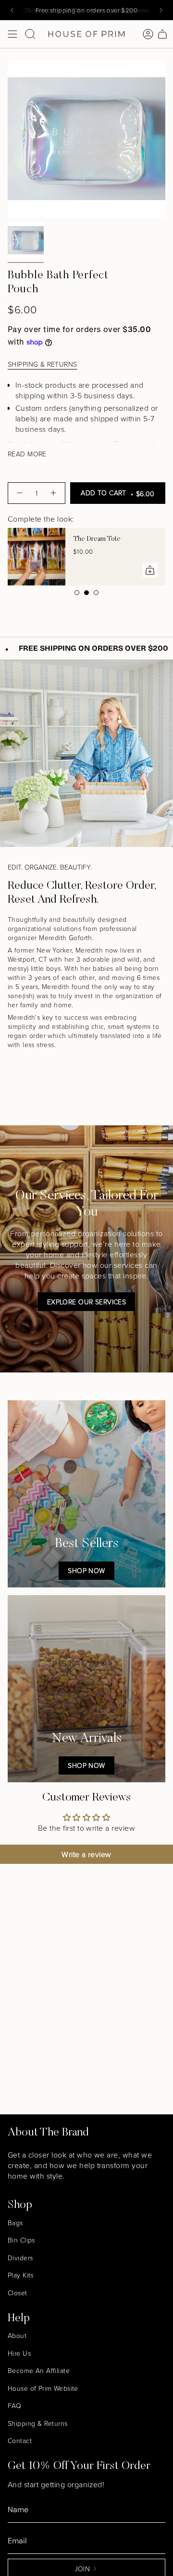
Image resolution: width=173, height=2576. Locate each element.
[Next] (161, 10)
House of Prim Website (43, 2388)
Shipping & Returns (38, 2423)
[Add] (150, 570)
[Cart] (162, 34)
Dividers (20, 2258)
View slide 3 (96, 593)
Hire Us (19, 2353)
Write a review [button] (86, 1854)
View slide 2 (86, 593)
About (17, 2335)
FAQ (14, 2405)
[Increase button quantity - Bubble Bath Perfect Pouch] (54, 493)
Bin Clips (21, 2240)
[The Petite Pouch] (37, 557)
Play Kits (21, 2275)
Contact (20, 2440)
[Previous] (12, 10)
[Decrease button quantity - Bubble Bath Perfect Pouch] (19, 493)
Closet (18, 2293)
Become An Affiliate (39, 2370)
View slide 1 (77, 593)
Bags (15, 2223)
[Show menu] (12, 34)
